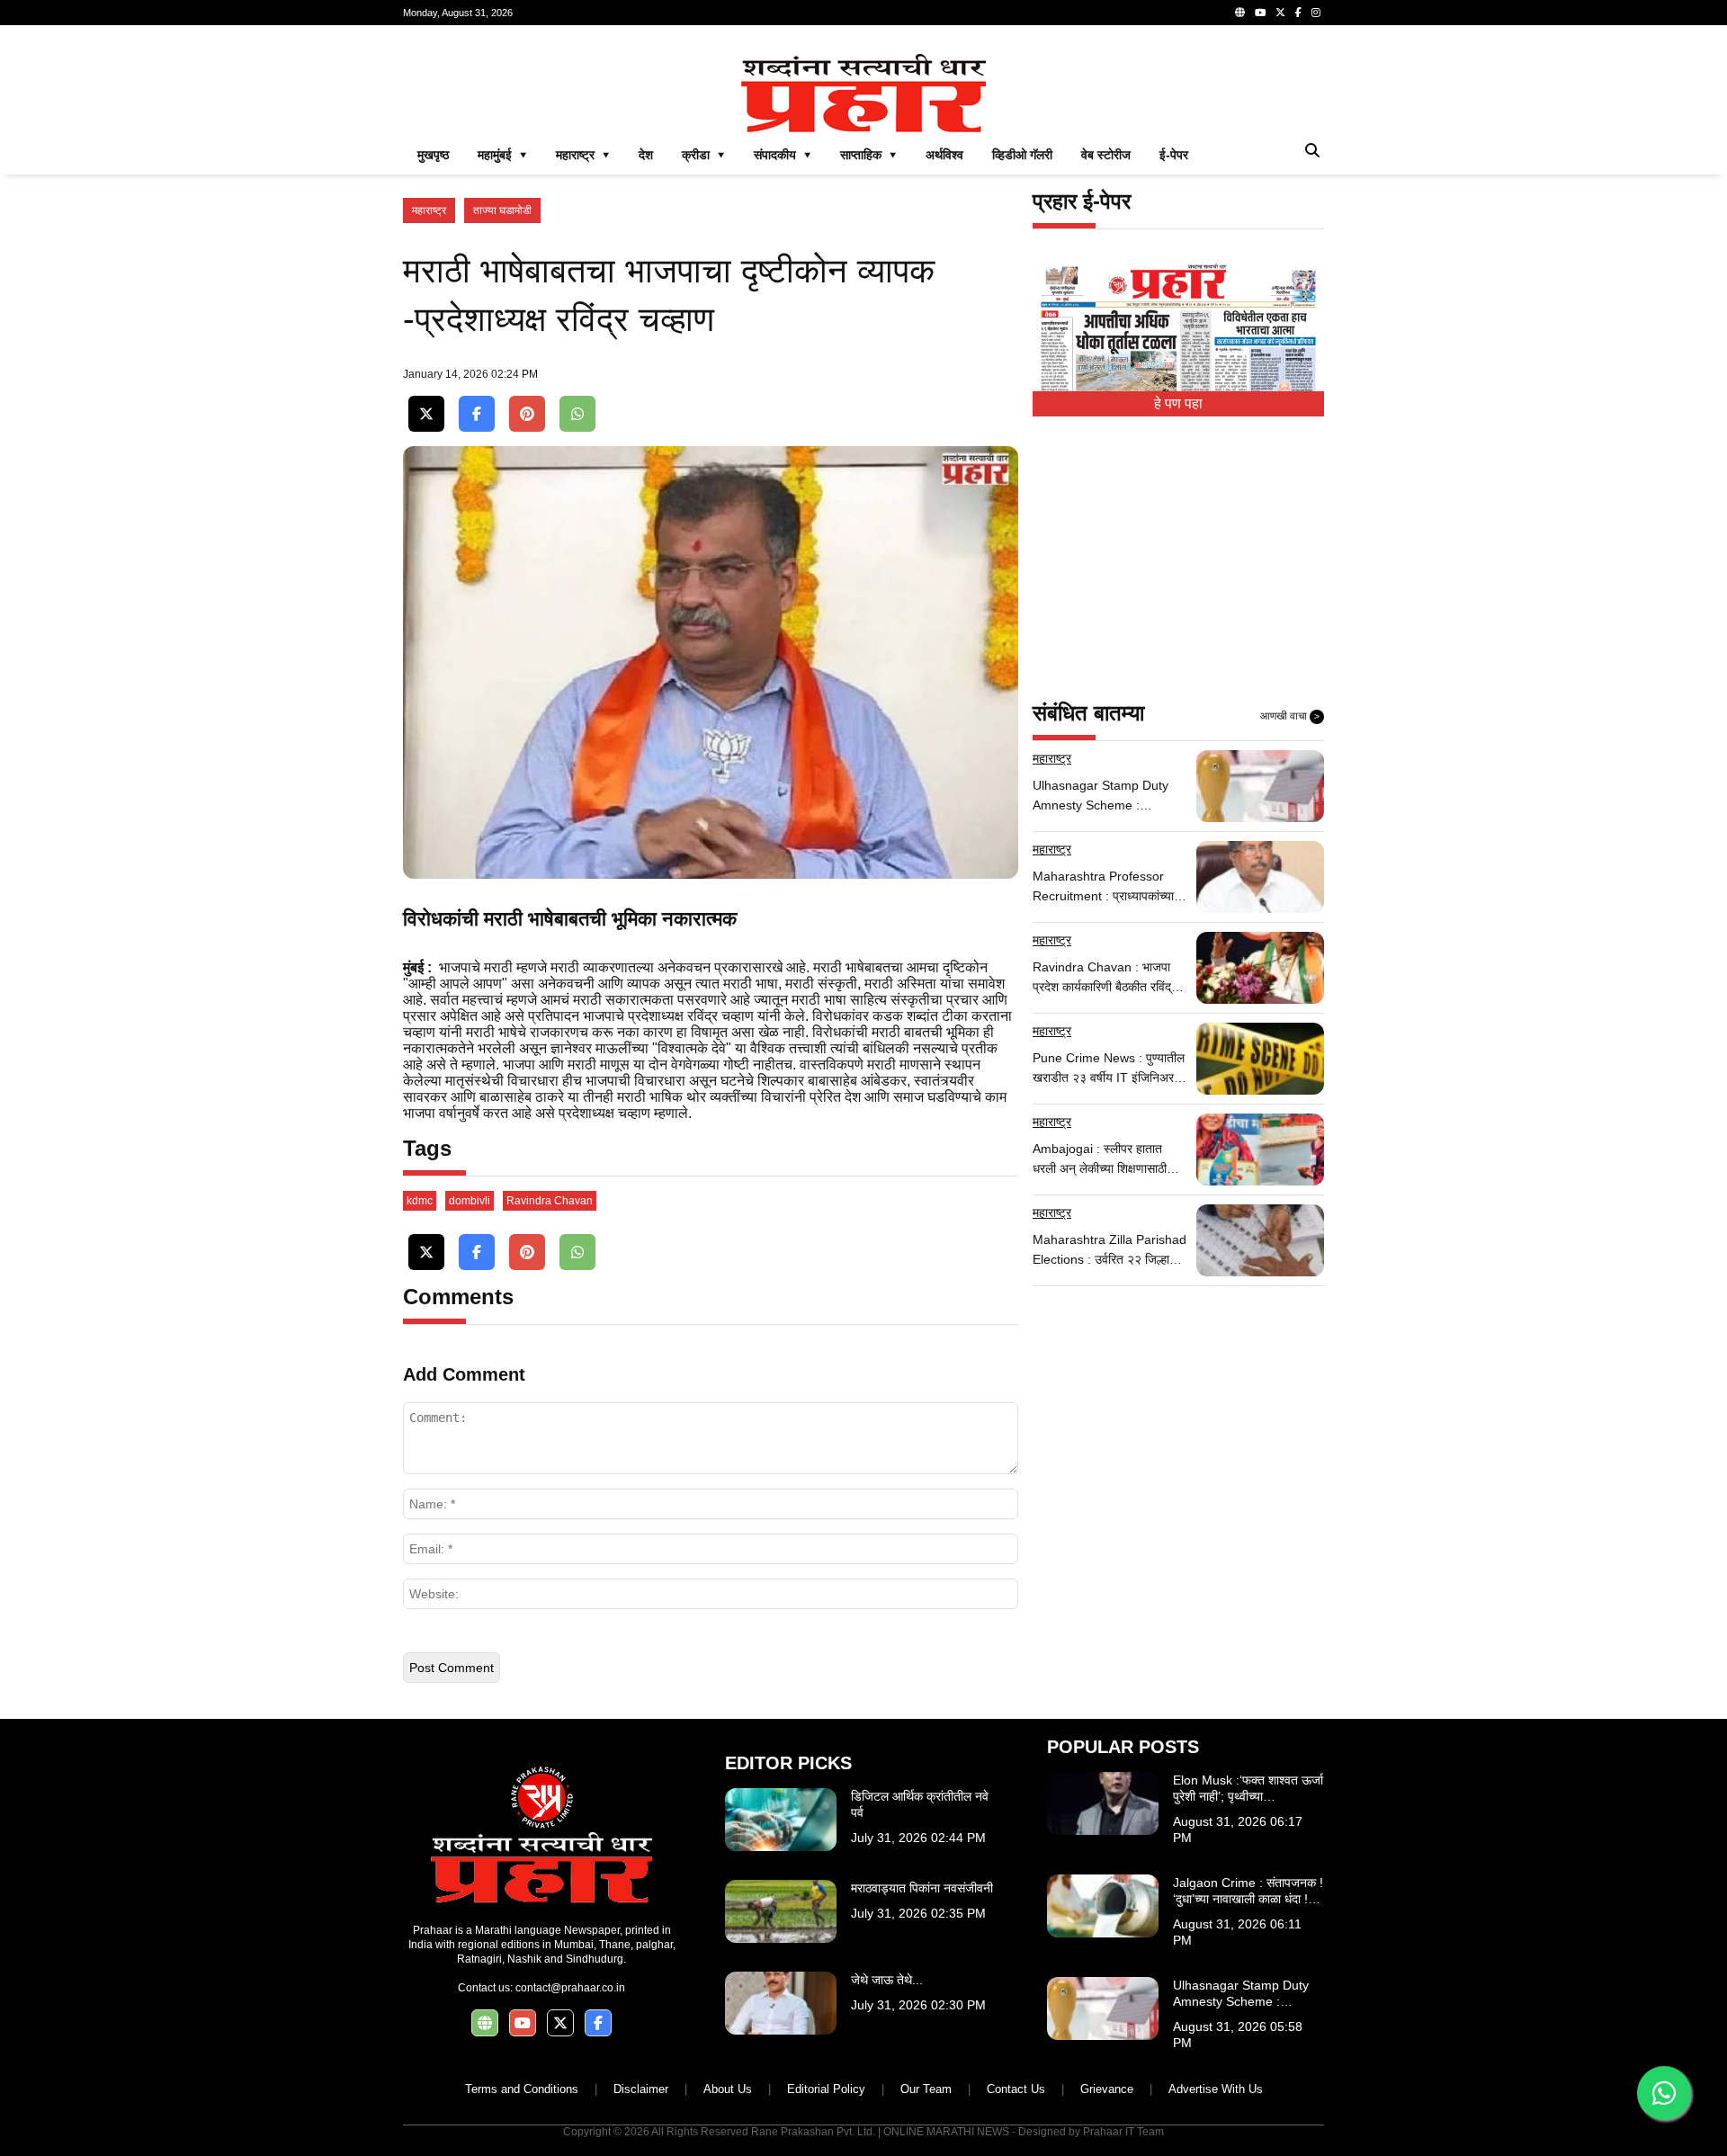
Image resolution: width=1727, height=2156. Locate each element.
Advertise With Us (1216, 2089)
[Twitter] (1280, 13)
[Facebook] (1298, 13)
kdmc (420, 1201)
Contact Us (1016, 2089)
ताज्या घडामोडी (502, 210)
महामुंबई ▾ (502, 155)
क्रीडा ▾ (703, 155)
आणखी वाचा (1290, 716)
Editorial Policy (826, 2089)
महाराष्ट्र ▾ (583, 155)
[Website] (1240, 13)
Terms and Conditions (522, 2089)
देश (646, 155)
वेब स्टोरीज (1106, 155)
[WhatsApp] (577, 414)
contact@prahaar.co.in (570, 1988)
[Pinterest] (527, 414)
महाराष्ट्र (429, 210)
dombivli (470, 1201)
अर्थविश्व (944, 155)
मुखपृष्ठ (433, 155)
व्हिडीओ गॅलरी (1022, 155)
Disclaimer (641, 2089)
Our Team (926, 2089)
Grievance (1107, 2089)
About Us (728, 2089)
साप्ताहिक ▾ (868, 155)
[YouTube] (1260, 13)
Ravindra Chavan (550, 1201)
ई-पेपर (1174, 155)
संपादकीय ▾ (783, 155)
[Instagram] (1316, 13)
